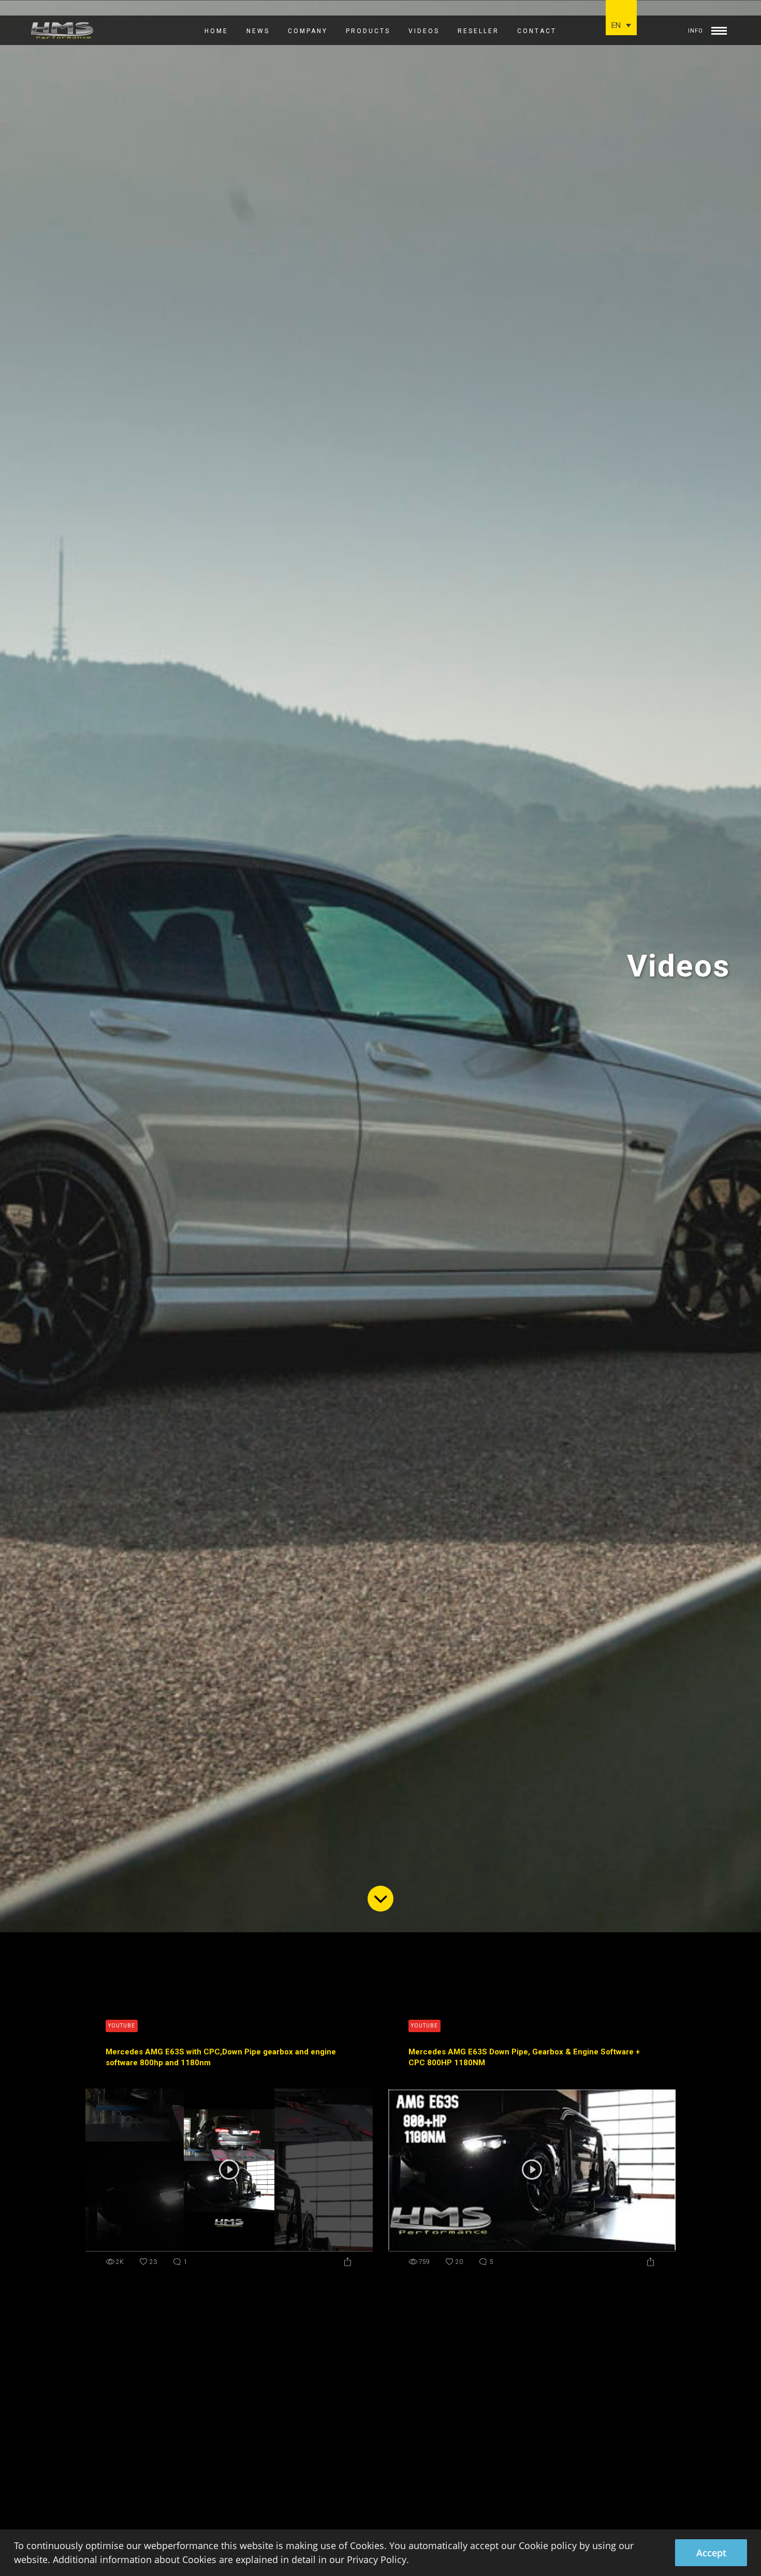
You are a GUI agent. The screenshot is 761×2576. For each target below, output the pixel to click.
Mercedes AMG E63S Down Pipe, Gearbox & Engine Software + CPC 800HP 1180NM (524, 2057)
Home (216, 31)
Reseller (478, 31)
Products (368, 31)
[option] (380, 966)
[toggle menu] (719, 28)
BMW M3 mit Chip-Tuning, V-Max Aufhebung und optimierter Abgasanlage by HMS (520, 2461)
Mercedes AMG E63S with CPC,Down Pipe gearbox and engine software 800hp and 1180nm (221, 2057)
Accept (711, 2553)
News (258, 31)
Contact (537, 31)
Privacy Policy (377, 2559)
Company (308, 31)
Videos (424, 31)
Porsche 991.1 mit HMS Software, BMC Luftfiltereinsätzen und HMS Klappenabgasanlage (221, 2461)
